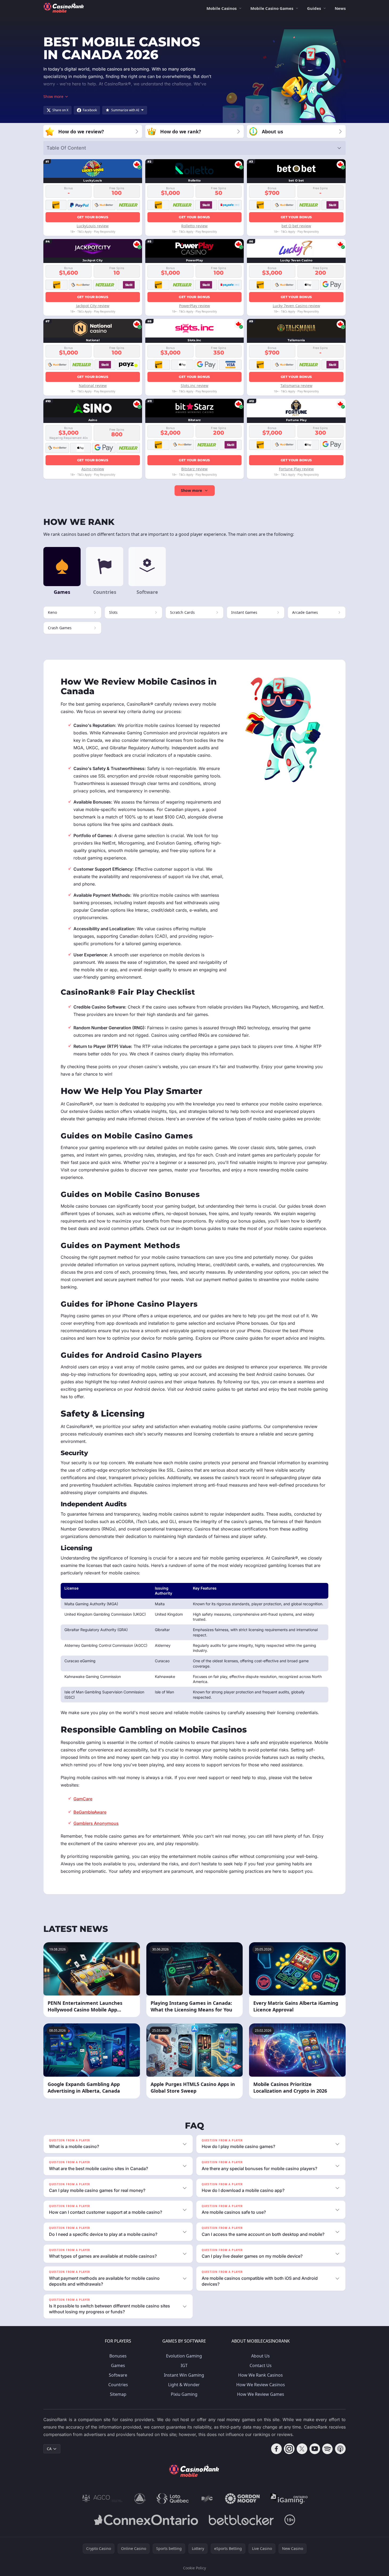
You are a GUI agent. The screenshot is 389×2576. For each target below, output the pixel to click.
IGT (184, 2365)
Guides (314, 8)
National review (93, 386)
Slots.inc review (194, 386)
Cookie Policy (194, 2568)
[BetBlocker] (241, 2520)
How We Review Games (261, 2394)
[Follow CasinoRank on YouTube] (315, 2449)
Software (118, 2375)
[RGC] (207, 2499)
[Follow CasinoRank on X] (302, 2449)
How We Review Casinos (261, 2385)
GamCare (83, 1799)
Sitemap (118, 2394)
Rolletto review (194, 226)
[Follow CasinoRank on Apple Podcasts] (340, 2449)
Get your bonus (93, 217)
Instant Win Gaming (184, 2375)
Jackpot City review (93, 306)
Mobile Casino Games (272, 8)
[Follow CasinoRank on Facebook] (276, 2449)
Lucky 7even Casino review (296, 306)
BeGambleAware (90, 1812)
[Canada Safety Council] (140, 2499)
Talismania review (296, 386)
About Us (260, 2356)
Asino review (93, 469)
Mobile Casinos (222, 8)
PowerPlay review (194, 306)
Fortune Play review (296, 469)
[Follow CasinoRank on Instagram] (289, 2449)
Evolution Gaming (184, 2356)
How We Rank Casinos (260, 2375)
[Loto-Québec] (173, 2499)
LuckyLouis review (93, 226)
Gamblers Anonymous (96, 1823)
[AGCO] (102, 2499)
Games (118, 2365)
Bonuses (118, 2356)
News (340, 8)
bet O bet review (296, 226)
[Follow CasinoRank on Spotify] (328, 2449)
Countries (118, 2385)
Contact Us (261, 2365)
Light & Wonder (184, 2385)
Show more (191, 490)
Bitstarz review (194, 469)
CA (49, 2449)
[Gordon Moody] (242, 2499)
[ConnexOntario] (146, 2520)
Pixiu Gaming (184, 2394)
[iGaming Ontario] (289, 2499)
